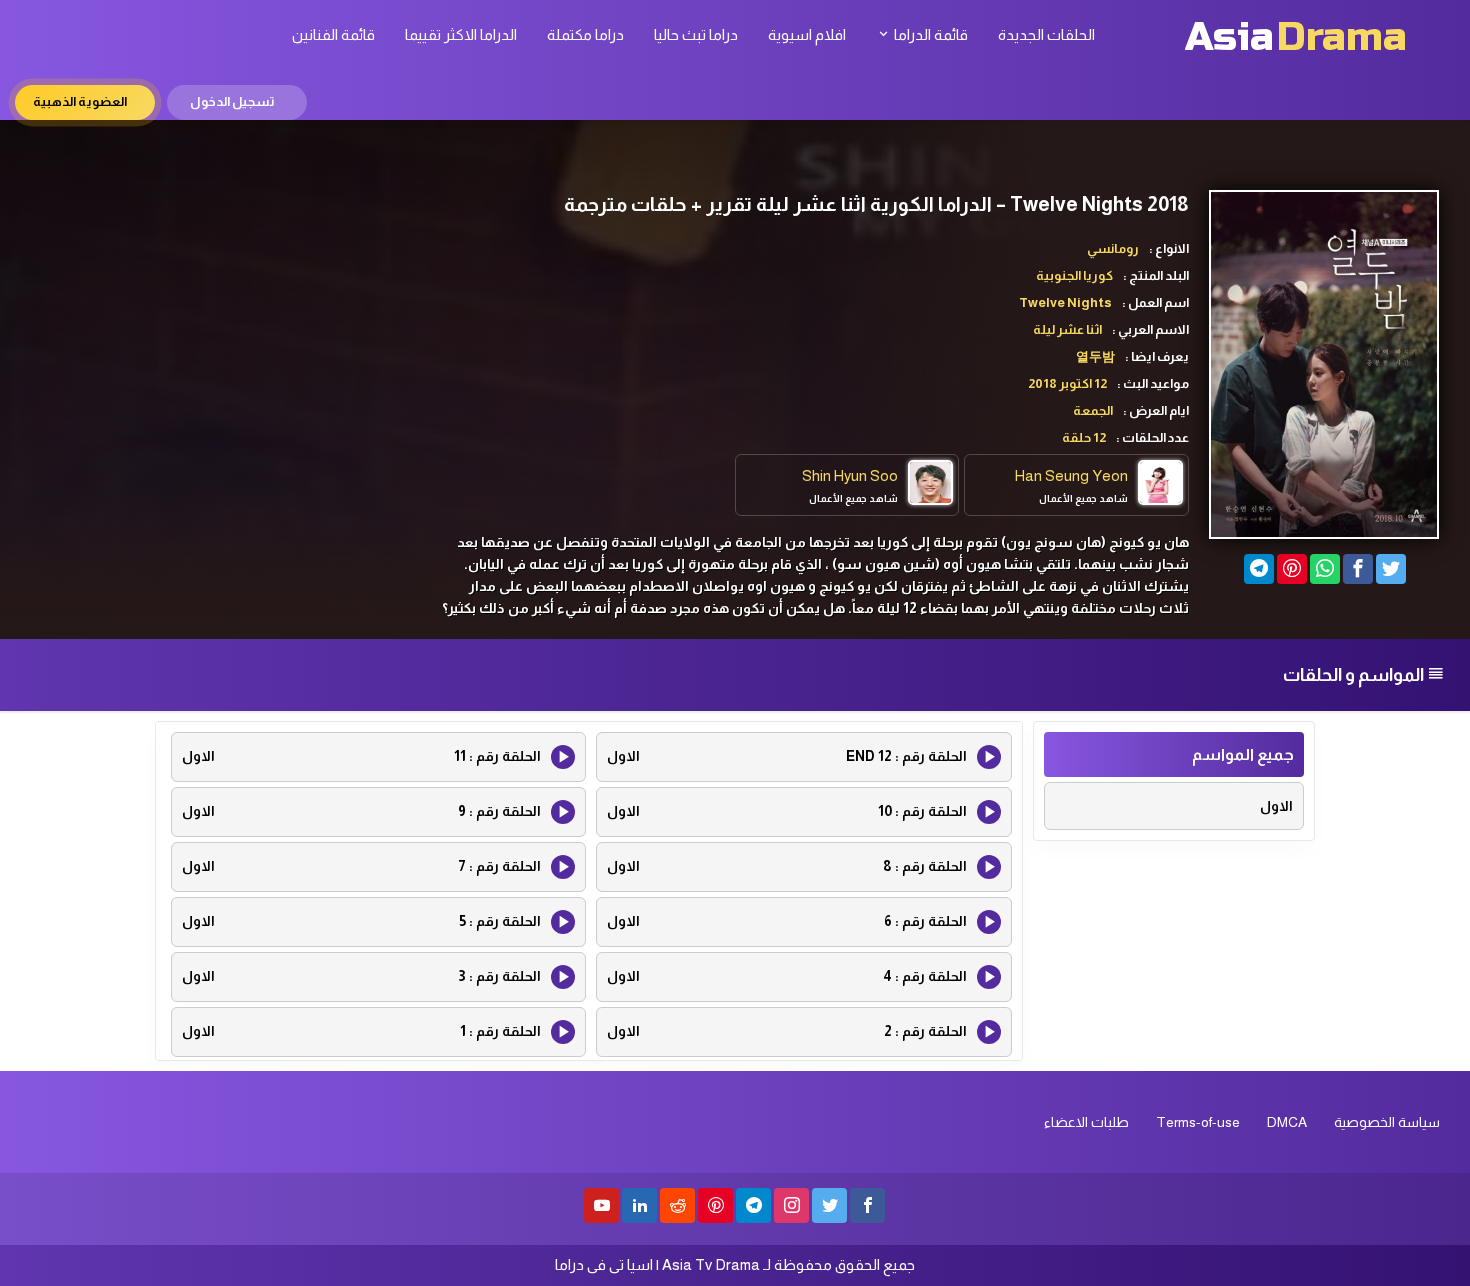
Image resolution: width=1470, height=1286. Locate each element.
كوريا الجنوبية (1074, 275)
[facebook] (867, 1205)
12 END (786, 756)
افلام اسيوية (807, 34)
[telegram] (753, 1205)
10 (786, 811)
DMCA (1287, 1122)
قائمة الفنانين (333, 34)
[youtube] (601, 1205)
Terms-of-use (1198, 1122)
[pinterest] (715, 1205)
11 (361, 756)
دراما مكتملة (585, 34)
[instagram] (791, 1205)
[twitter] (829, 1205)
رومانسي (1113, 248)
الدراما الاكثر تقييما (461, 34)
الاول (1276, 806)
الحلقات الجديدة (1046, 34)
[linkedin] (639, 1205)
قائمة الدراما (929, 34)
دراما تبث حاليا (696, 34)
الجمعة (1093, 410)
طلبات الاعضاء (1086, 1122)
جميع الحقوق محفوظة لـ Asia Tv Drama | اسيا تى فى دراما (735, 1264)
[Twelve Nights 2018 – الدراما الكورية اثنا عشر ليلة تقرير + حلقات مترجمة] (1259, 569)
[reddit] (677, 1205)
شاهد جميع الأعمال (1083, 498)
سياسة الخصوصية (1387, 1122)
